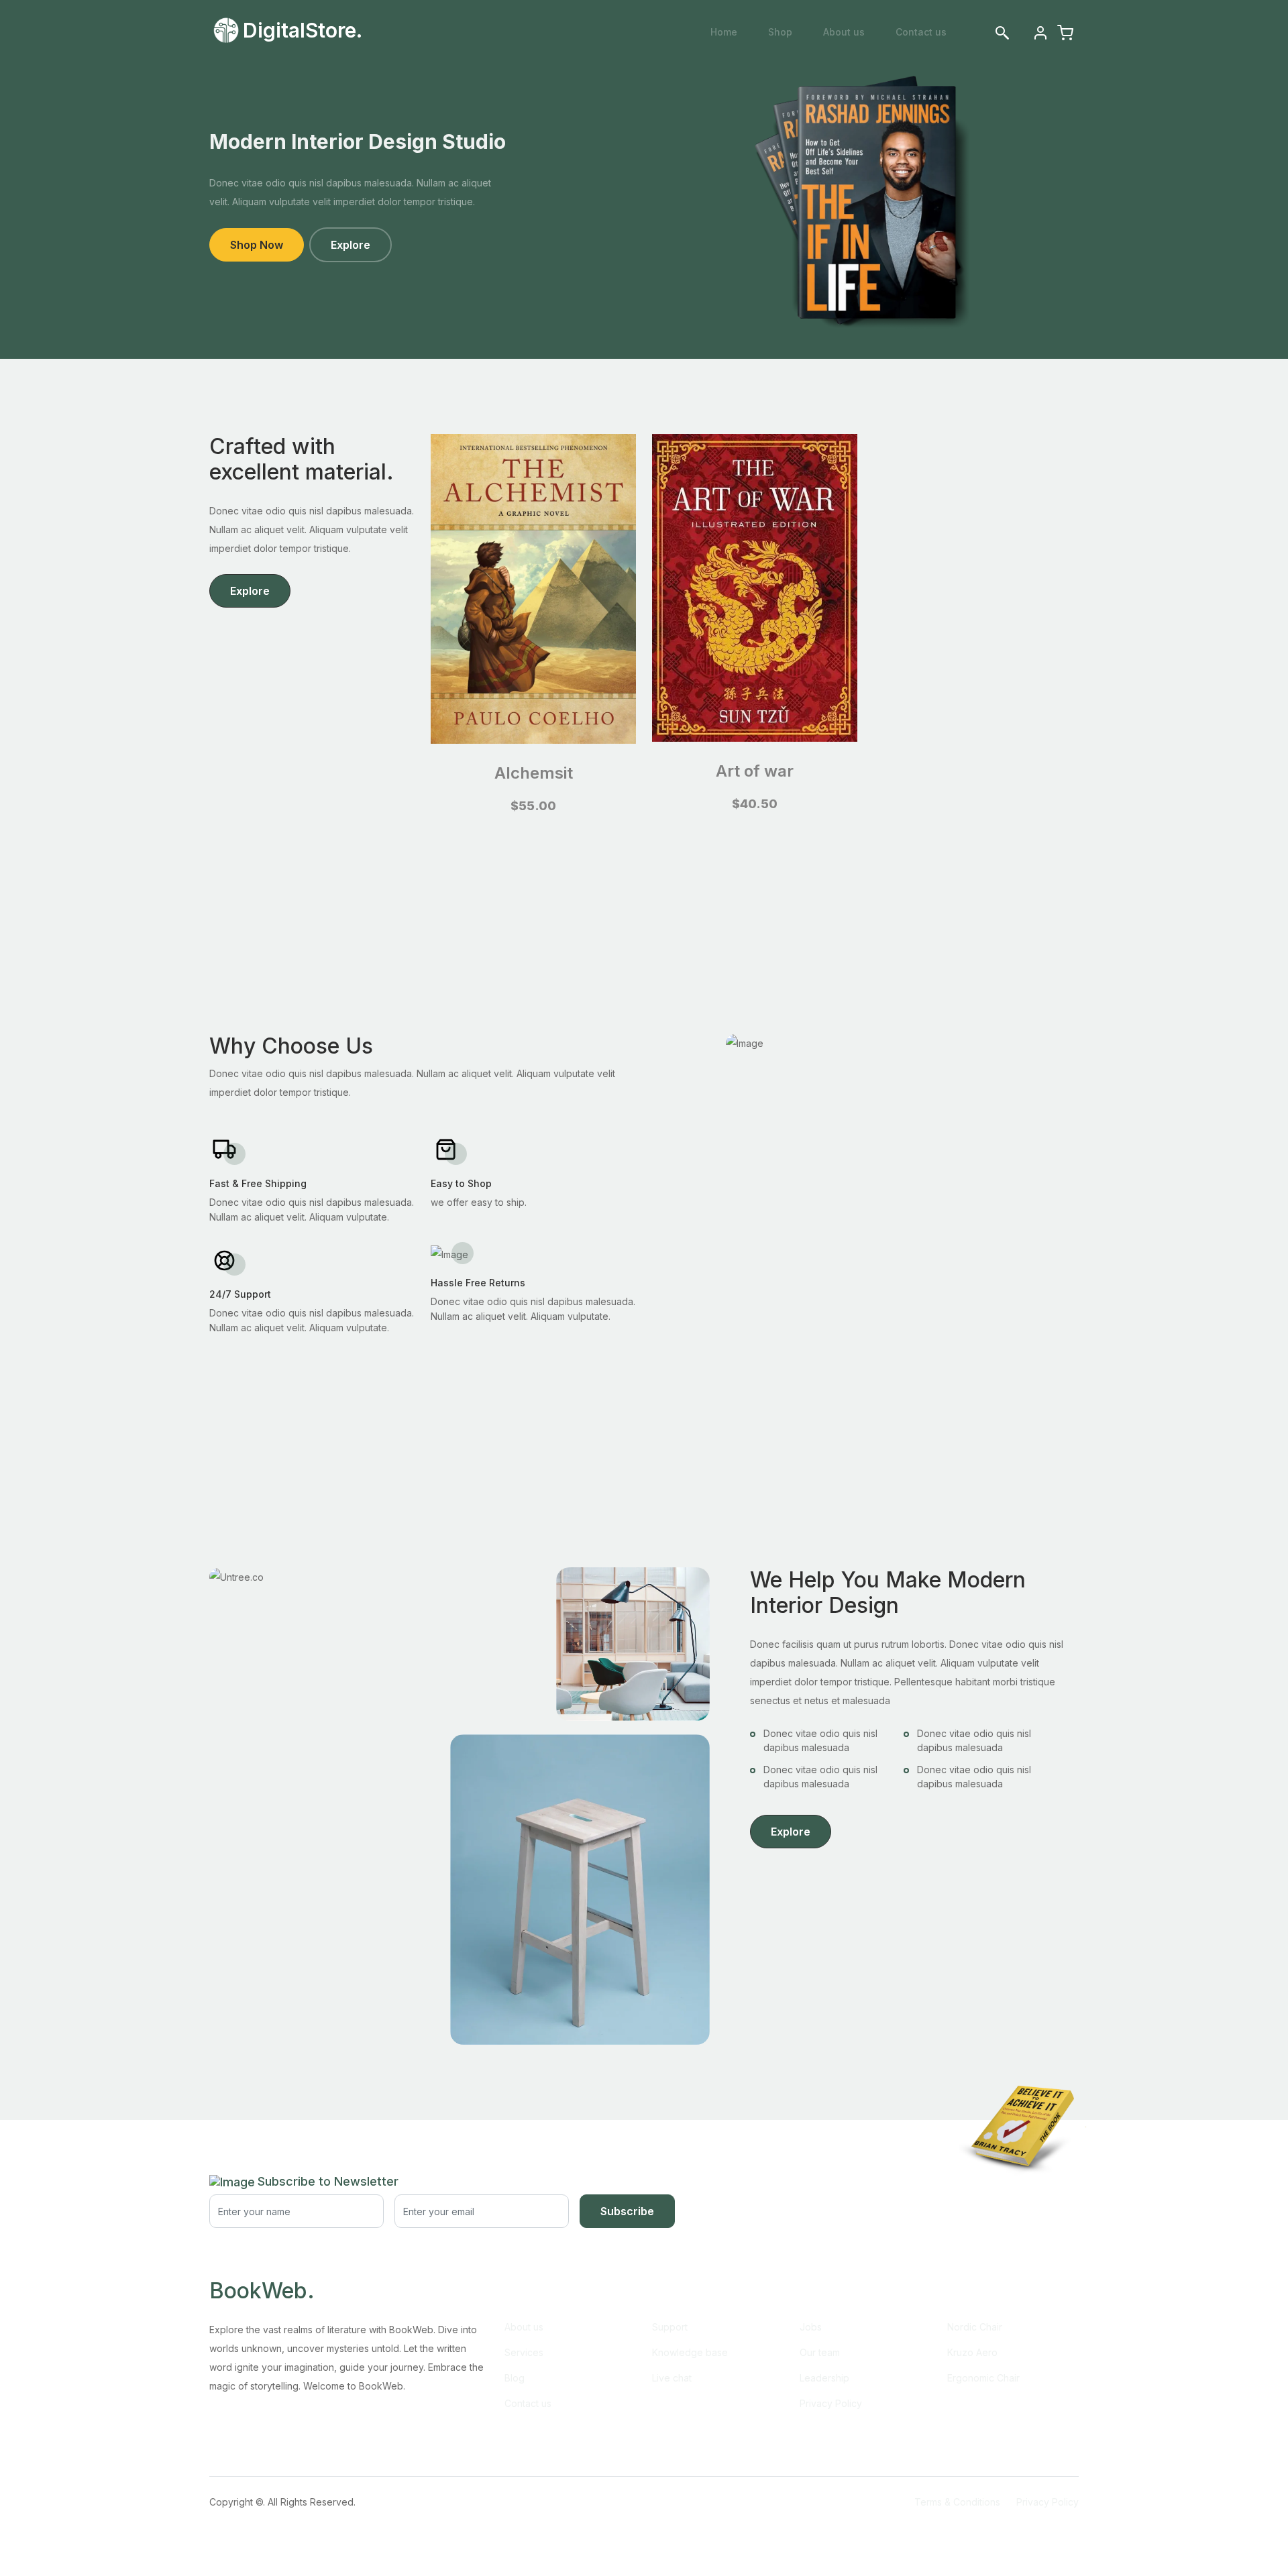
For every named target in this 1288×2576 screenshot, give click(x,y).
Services (524, 2352)
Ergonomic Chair (983, 2378)
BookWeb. (262, 2291)
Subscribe (627, 2211)
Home (724, 32)
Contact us (921, 32)
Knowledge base (690, 2352)
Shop (780, 32)
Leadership (824, 2378)
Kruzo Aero (972, 2352)
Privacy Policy (831, 2403)
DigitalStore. (303, 30)
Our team (820, 2352)
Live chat (672, 2378)
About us (844, 32)
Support (670, 2327)
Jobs (811, 2327)
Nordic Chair (975, 2327)
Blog (515, 2378)
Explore (351, 245)
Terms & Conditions (957, 2502)
